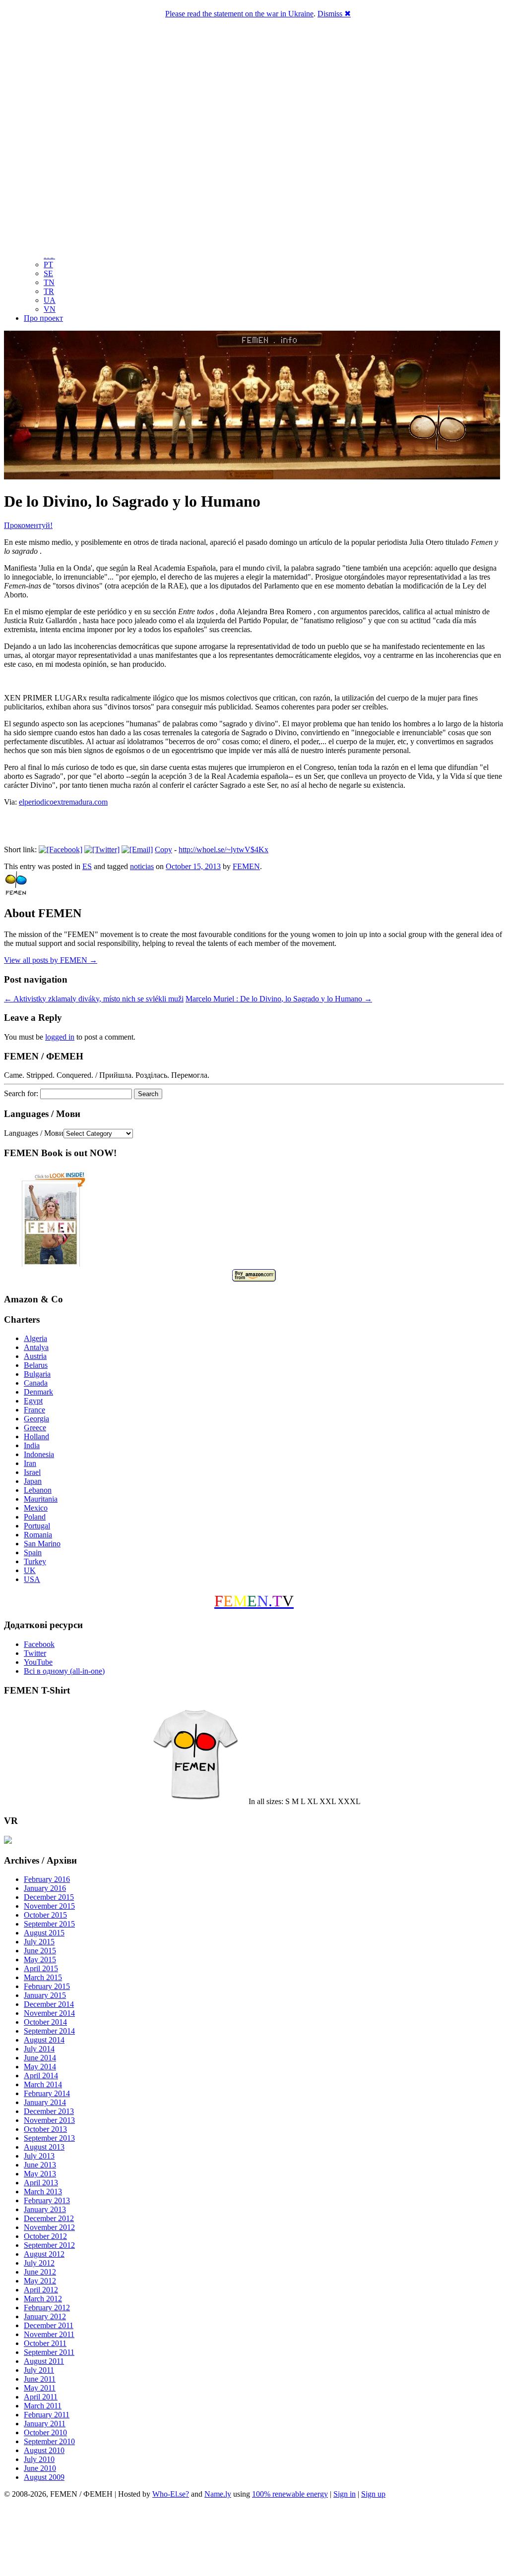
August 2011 (44, 2361)
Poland (35, 1517)
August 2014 (44, 2040)
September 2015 (49, 1924)
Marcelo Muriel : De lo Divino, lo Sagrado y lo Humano (279, 999)
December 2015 (49, 1897)
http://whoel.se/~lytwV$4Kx (223, 849)
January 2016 (45, 1888)
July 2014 (39, 2049)
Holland (36, 1436)
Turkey (35, 1561)
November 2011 (49, 2334)
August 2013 (44, 2147)
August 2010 (44, 2450)
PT (48, 264)
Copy (163, 849)
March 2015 (43, 1977)
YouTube (38, 1662)
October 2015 (45, 1915)
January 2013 (45, 2209)
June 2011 (40, 2379)
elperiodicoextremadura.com (63, 802)
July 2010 (39, 2459)
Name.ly (218, 2494)
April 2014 (41, 2076)
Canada (36, 1383)
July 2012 (39, 2263)
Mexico (36, 1508)
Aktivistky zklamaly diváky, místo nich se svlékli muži (94, 999)
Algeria (35, 1338)
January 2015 (45, 1995)
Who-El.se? (171, 2494)
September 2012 (49, 2245)
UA (50, 300)
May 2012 (40, 2281)
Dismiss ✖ (334, 14)
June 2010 (40, 2468)
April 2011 (41, 2397)
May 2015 (40, 1960)
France (34, 1410)
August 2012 (44, 2254)
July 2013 (39, 2156)
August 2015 (44, 1933)
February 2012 (47, 2308)
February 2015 (47, 1986)
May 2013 (40, 2174)
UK (30, 1570)
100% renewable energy (290, 2494)
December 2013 (49, 2111)
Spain (33, 1552)
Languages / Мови (34, 1133)
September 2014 (49, 2031)
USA (32, 1579)
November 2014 (49, 2013)
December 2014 (49, 2004)
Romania (38, 1535)
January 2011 (45, 2424)
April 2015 (41, 1968)
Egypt (33, 1401)
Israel (32, 1472)
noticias (142, 866)
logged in (60, 1037)
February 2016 (47, 1879)
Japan (33, 1481)
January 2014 (45, 2102)
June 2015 (40, 1951)
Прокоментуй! (28, 525)
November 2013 (49, 2120)
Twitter (35, 1653)
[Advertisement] (254, 2539)
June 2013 (40, 2165)
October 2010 (45, 2432)
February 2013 (47, 2200)
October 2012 (45, 2236)
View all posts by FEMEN (51, 960)
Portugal (37, 1526)
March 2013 (43, 2192)
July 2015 (39, 1942)
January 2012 (45, 2316)
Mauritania (41, 1499)
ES (87, 866)
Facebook (39, 1644)
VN (50, 309)
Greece (35, 1428)
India (32, 1445)
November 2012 (49, 2227)
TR (49, 291)
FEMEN (246, 866)
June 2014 (40, 2058)
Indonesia (39, 1454)
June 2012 (40, 2272)
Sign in (345, 2494)
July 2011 (39, 2370)
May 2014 (40, 2067)
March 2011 (43, 2406)
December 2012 (49, 2218)
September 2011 (49, 2352)
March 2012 (43, 2299)
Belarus (36, 1365)
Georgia (36, 1419)
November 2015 (49, 1906)
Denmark (38, 1392)
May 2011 (40, 2388)
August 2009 (44, 2477)
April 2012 (41, 2290)
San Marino (42, 1544)
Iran (30, 1463)
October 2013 (45, 2129)
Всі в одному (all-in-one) (64, 1671)
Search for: (21, 1093)
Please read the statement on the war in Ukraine (239, 14)
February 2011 (47, 2415)
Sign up (373, 2494)
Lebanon (38, 1490)
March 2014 (43, 2084)
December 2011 (49, 2325)
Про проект (43, 318)
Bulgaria (37, 1374)
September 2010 (49, 2441)
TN (49, 282)
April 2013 (41, 2183)
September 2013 (49, 2138)
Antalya (36, 1347)
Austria (35, 1356)
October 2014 (45, 2022)
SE (48, 273)
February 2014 (47, 2093)
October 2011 (45, 2343)
